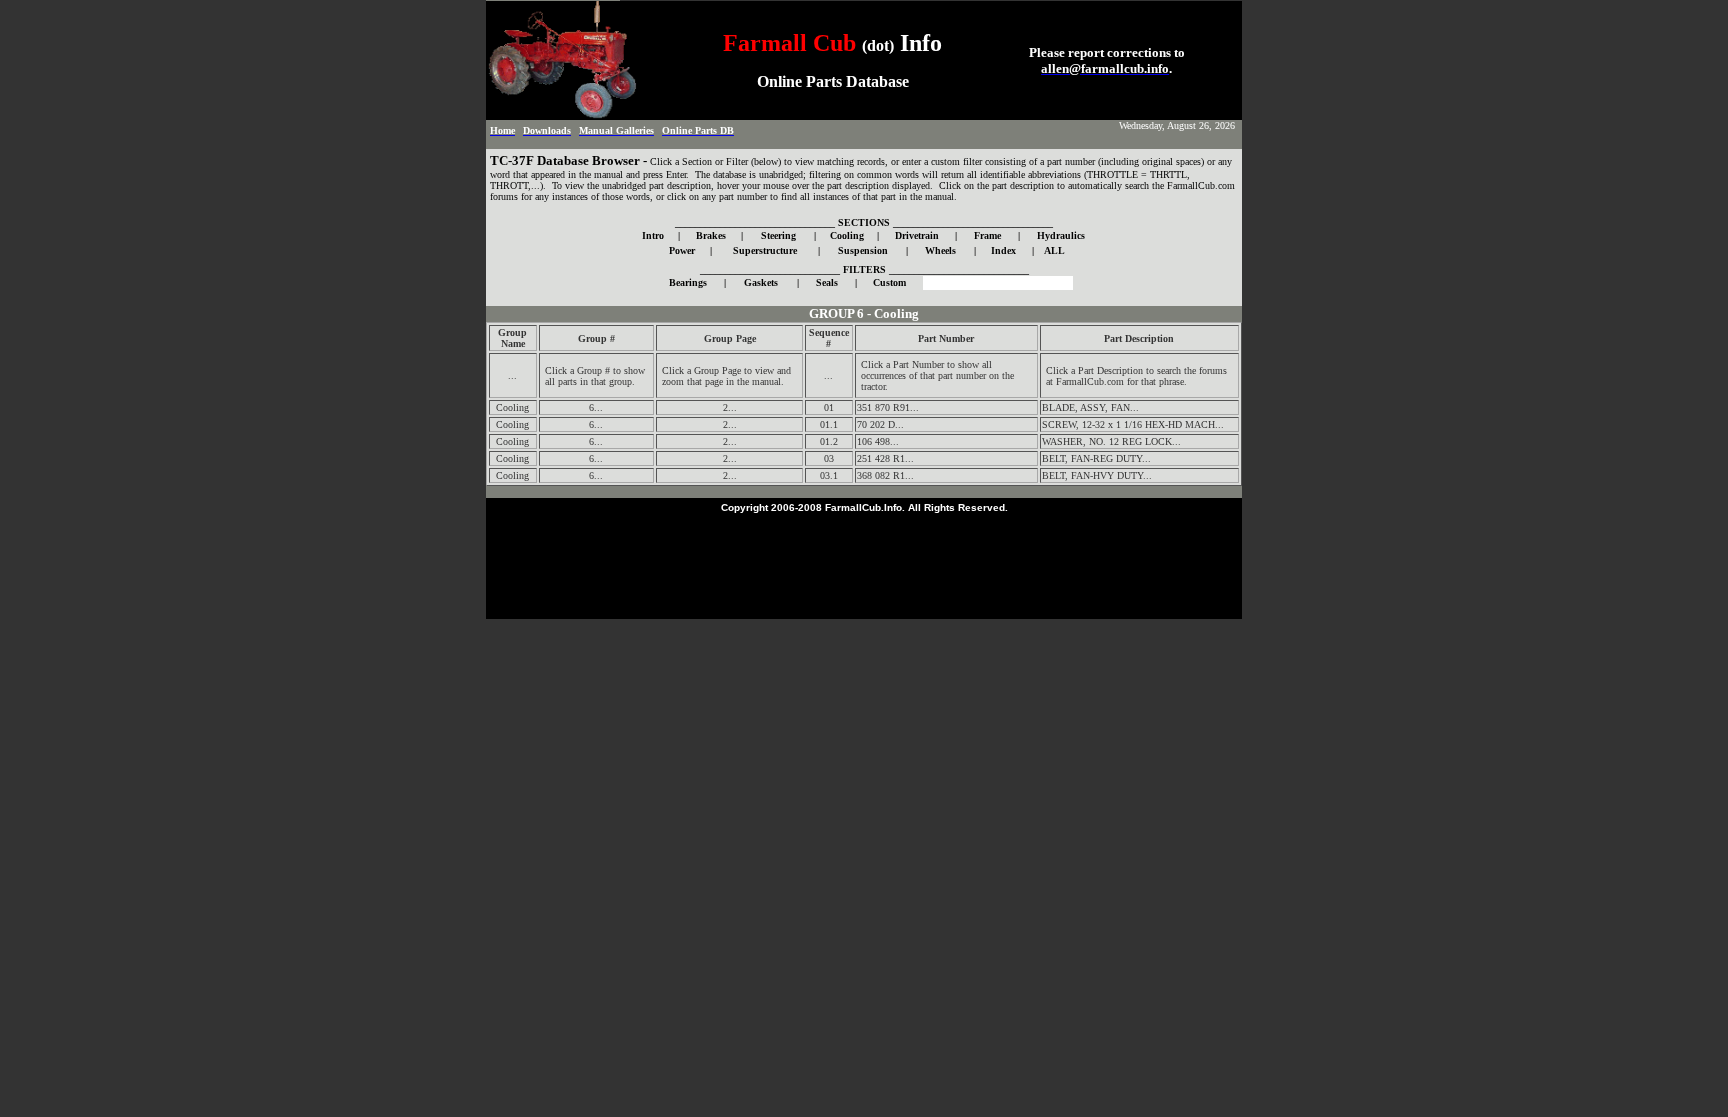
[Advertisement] (864, 562)
